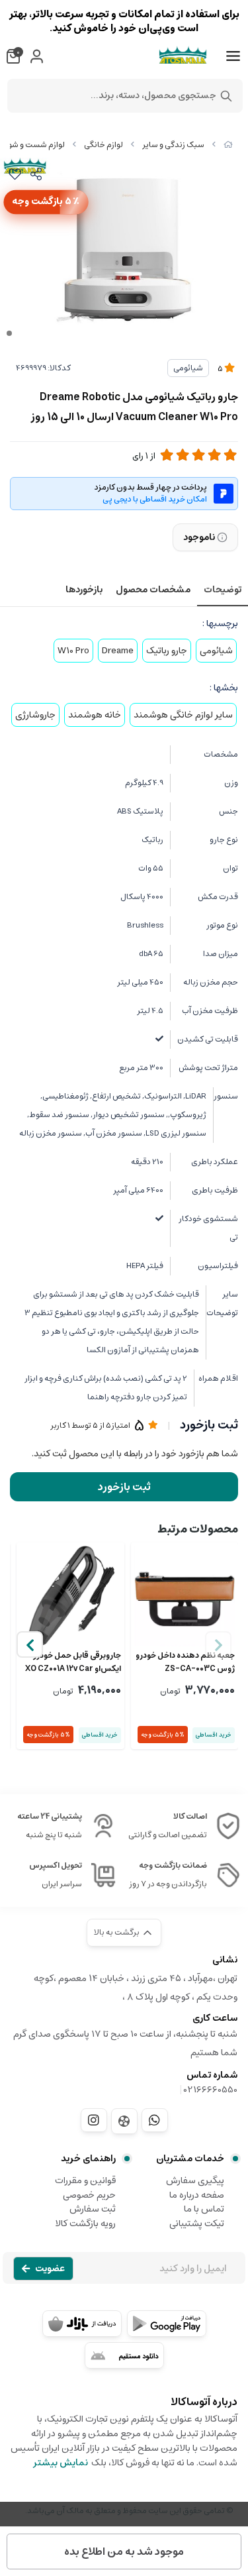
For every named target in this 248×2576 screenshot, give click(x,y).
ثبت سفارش (93, 2209)
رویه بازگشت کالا (85, 2224)
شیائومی (188, 368)
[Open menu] (233, 56)
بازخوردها (84, 590)
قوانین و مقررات (85, 2180)
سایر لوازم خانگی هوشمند (183, 715)
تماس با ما (204, 2209)
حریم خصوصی (89, 2195)
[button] (30, 1644)
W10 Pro (73, 651)
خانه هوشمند (95, 715)
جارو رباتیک (167, 651)
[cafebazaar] (82, 2324)
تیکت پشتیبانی (197, 2224)
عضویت (50, 2269)
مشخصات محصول (153, 590)
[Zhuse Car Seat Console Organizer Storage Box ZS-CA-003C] (185, 1596)
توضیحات (223, 590)
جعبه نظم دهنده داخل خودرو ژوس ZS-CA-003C (185, 1662)
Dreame (118, 651)
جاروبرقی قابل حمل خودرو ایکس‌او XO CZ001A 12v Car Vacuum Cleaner (73, 1662)
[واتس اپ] (155, 2120)
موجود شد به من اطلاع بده (124, 2551)
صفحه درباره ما (197, 2195)
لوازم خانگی (103, 145)
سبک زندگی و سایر (173, 145)
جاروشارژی (35, 715)
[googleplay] (167, 2324)
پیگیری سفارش (195, 2180)
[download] (124, 2355)
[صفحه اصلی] (228, 145)
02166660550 (211, 2090)
